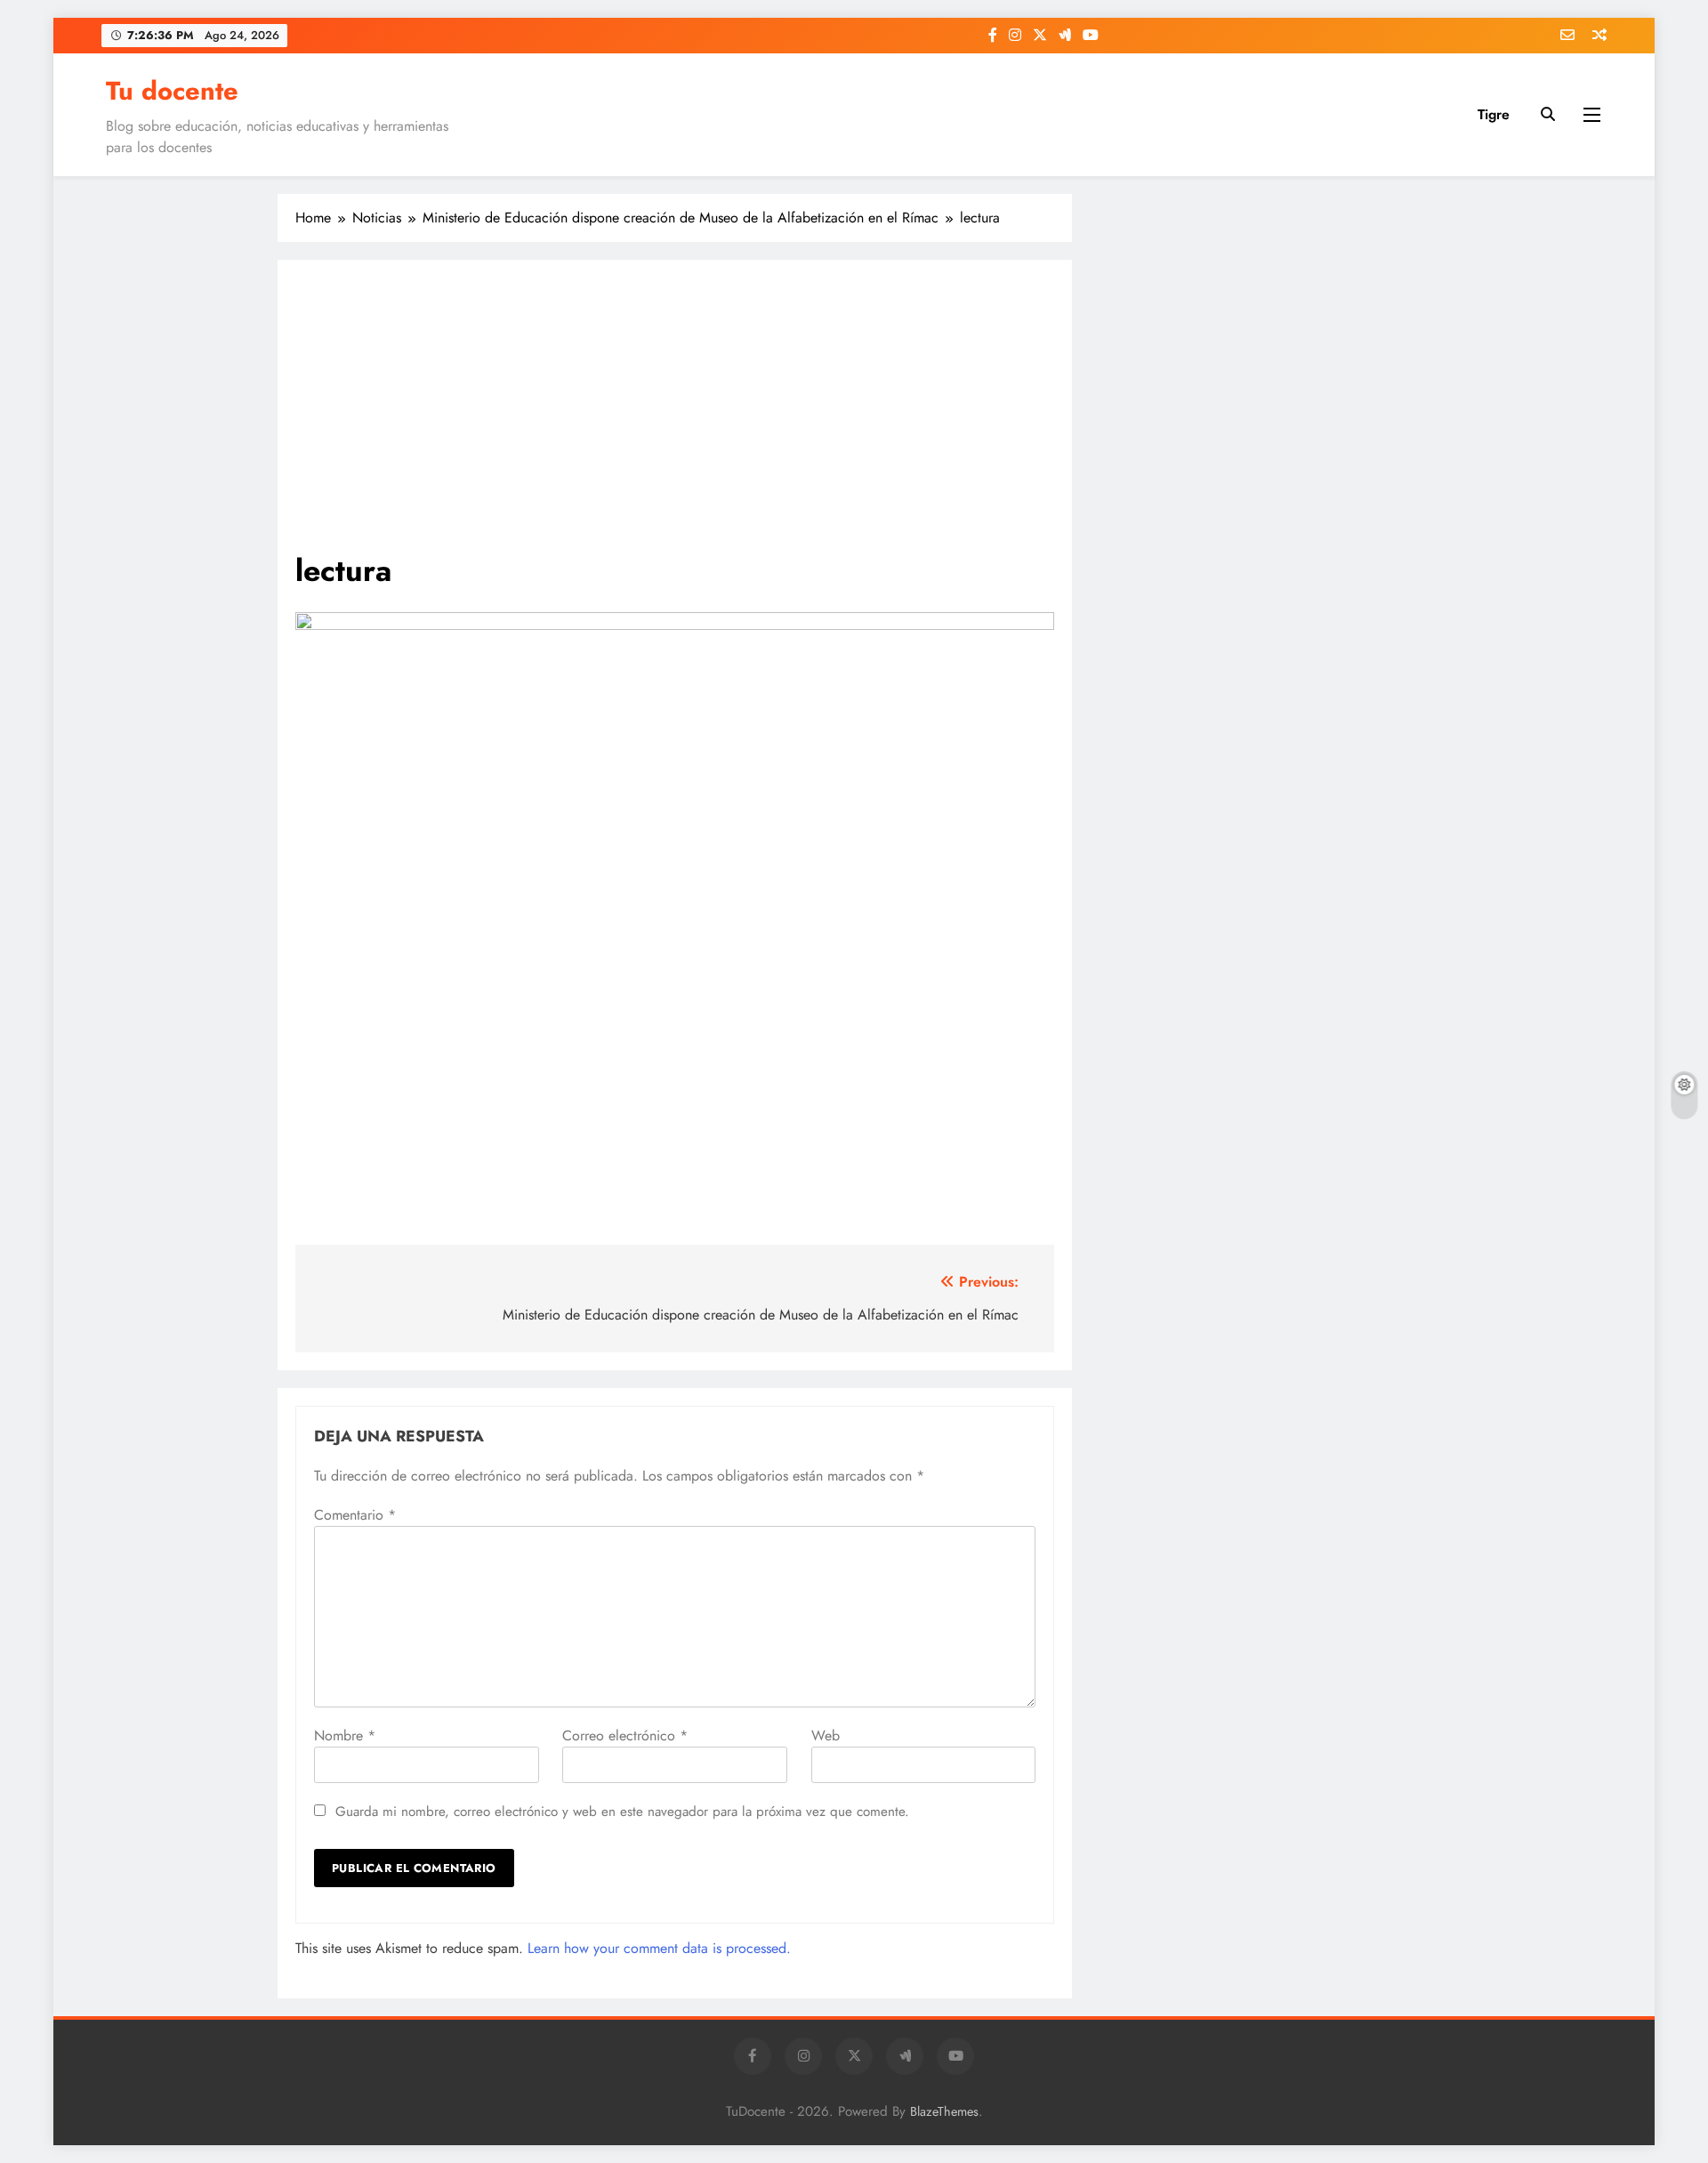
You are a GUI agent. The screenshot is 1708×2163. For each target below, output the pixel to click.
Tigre (1494, 114)
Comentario (355, 1515)
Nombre (345, 1735)
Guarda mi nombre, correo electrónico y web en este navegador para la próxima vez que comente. (622, 1812)
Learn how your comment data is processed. (659, 1948)
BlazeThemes (944, 2111)
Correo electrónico (625, 1735)
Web (826, 1735)
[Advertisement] (675, 416)
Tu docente (172, 91)
